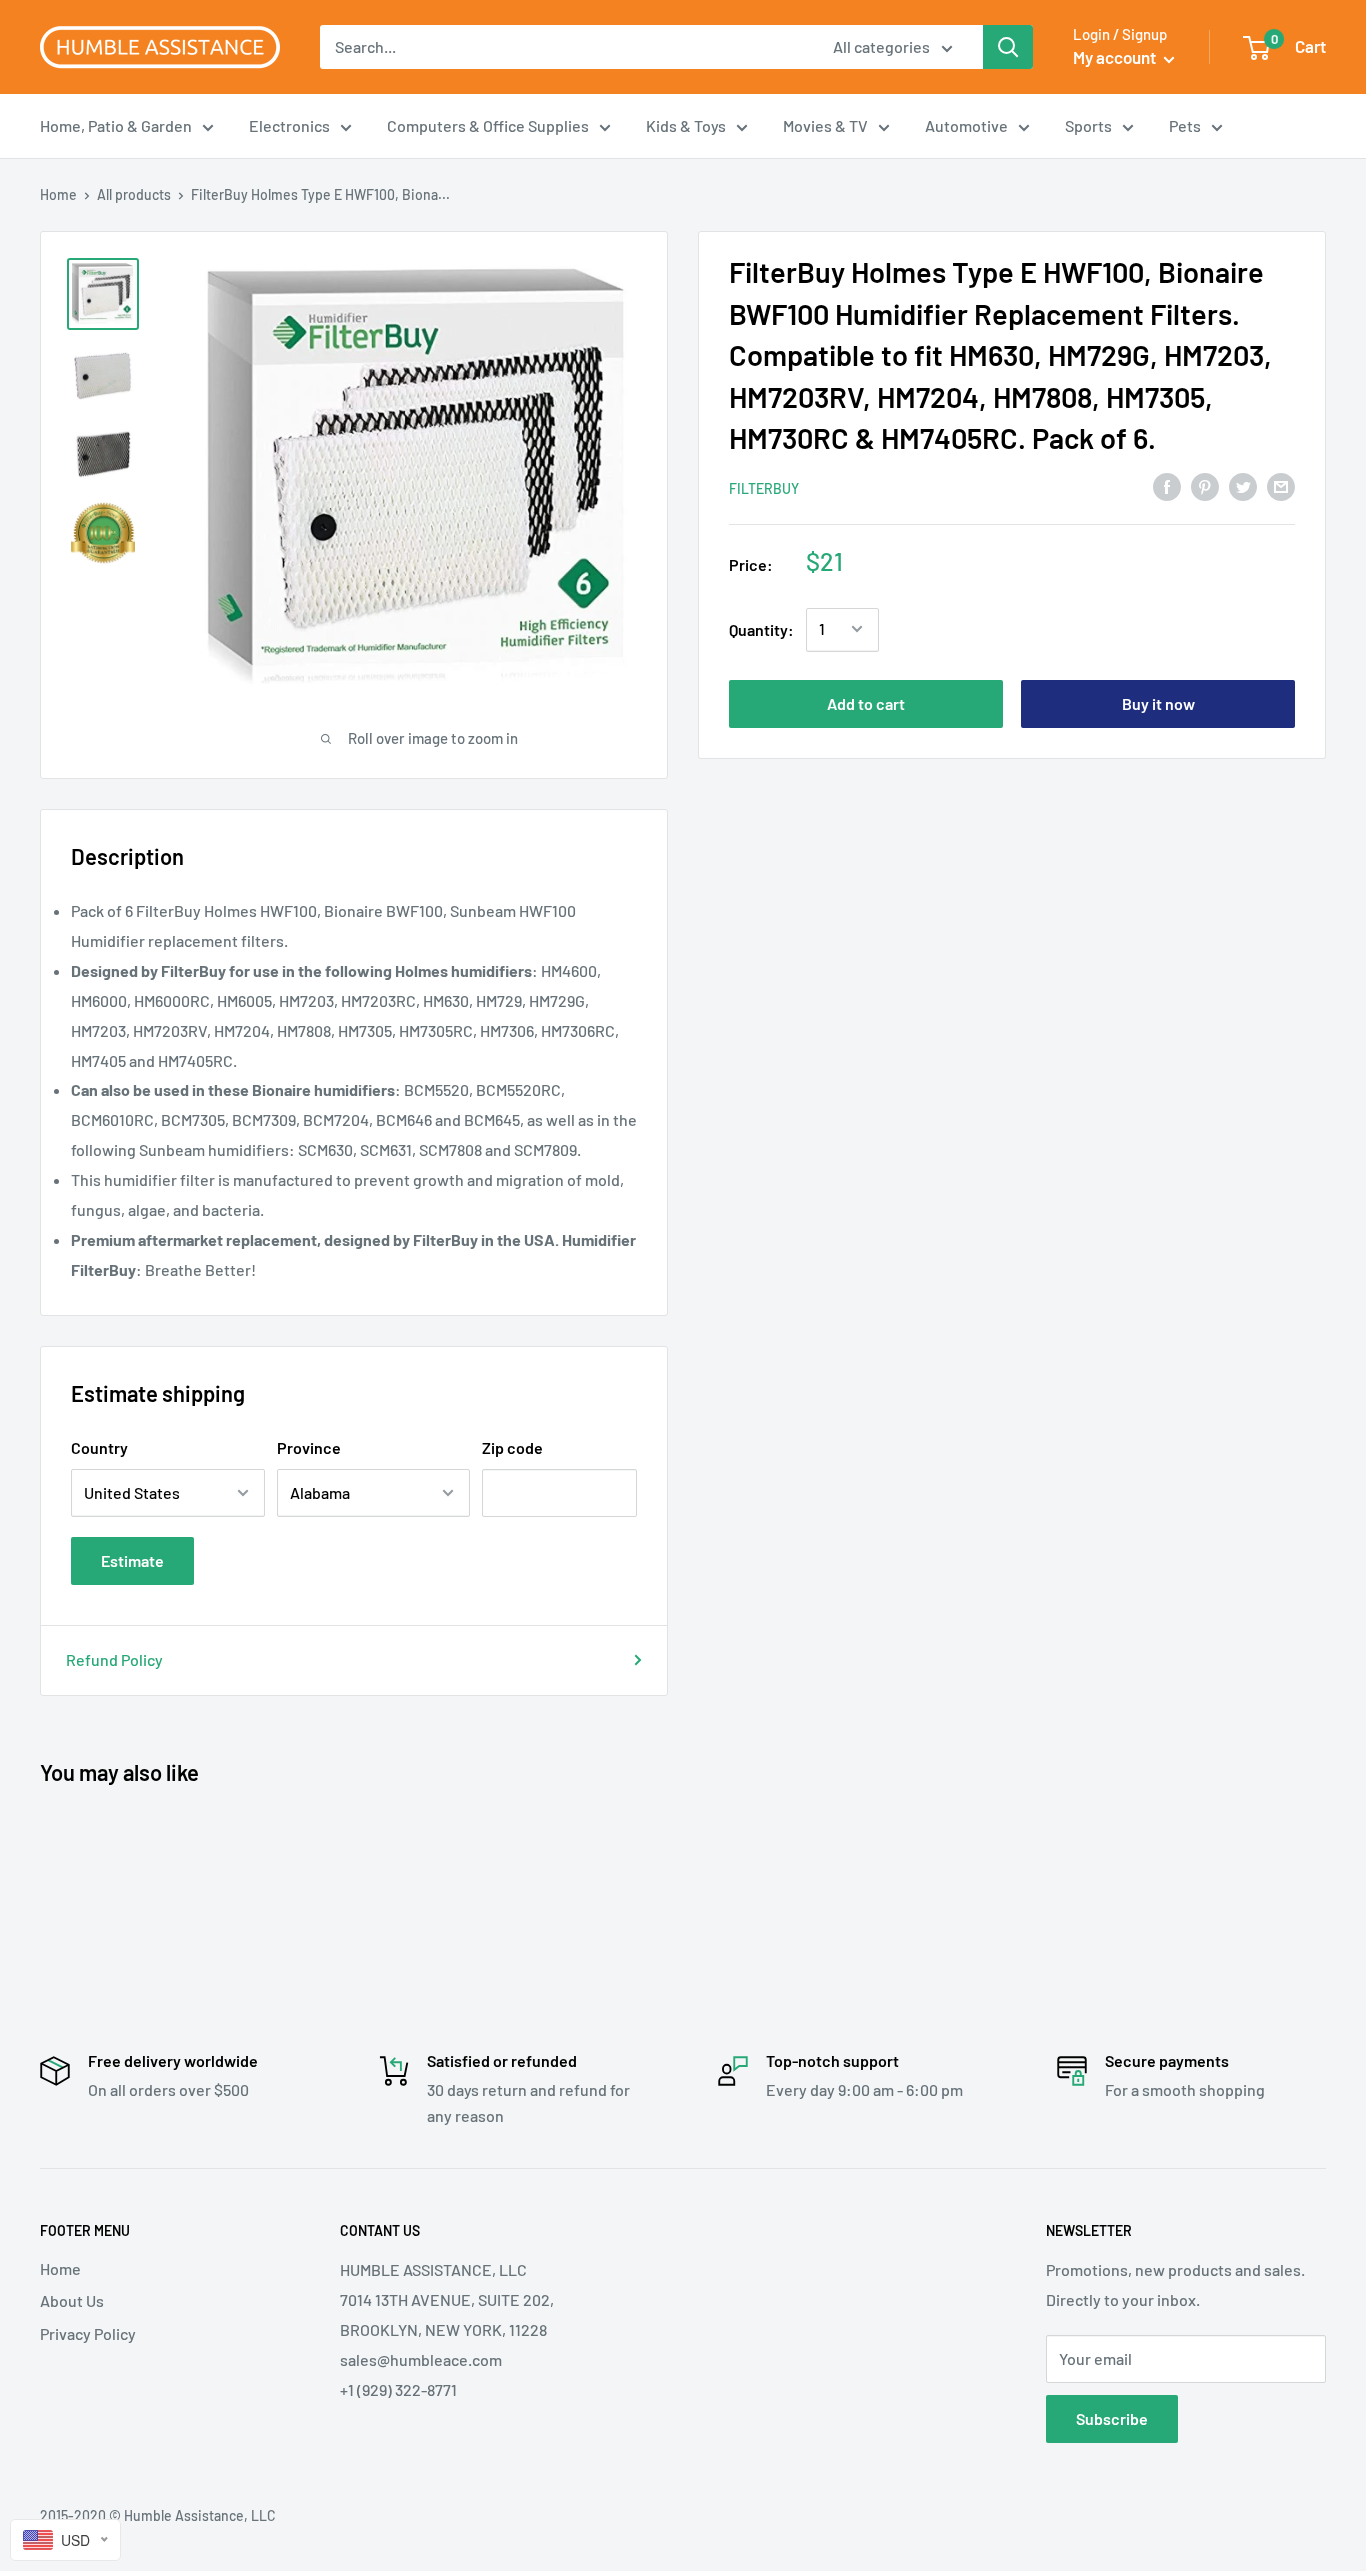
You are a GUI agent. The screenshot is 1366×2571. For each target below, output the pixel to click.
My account (1116, 57)
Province (309, 1447)
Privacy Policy (88, 2333)
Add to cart (866, 702)
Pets (1185, 125)
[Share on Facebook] (1167, 486)
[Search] (1008, 47)
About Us (72, 2300)
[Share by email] (1281, 486)
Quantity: (761, 628)
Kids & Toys (686, 125)
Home (58, 194)
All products (134, 194)
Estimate (132, 1560)
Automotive (966, 125)
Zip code (512, 1447)
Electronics (289, 125)
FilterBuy (764, 487)
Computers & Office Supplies (488, 125)
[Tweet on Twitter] (1243, 486)
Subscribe (1112, 2418)
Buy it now (1158, 702)
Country (99, 1447)
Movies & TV (825, 125)
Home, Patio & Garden (116, 125)
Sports (1088, 125)
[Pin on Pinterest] (1205, 486)
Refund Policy (114, 1659)
